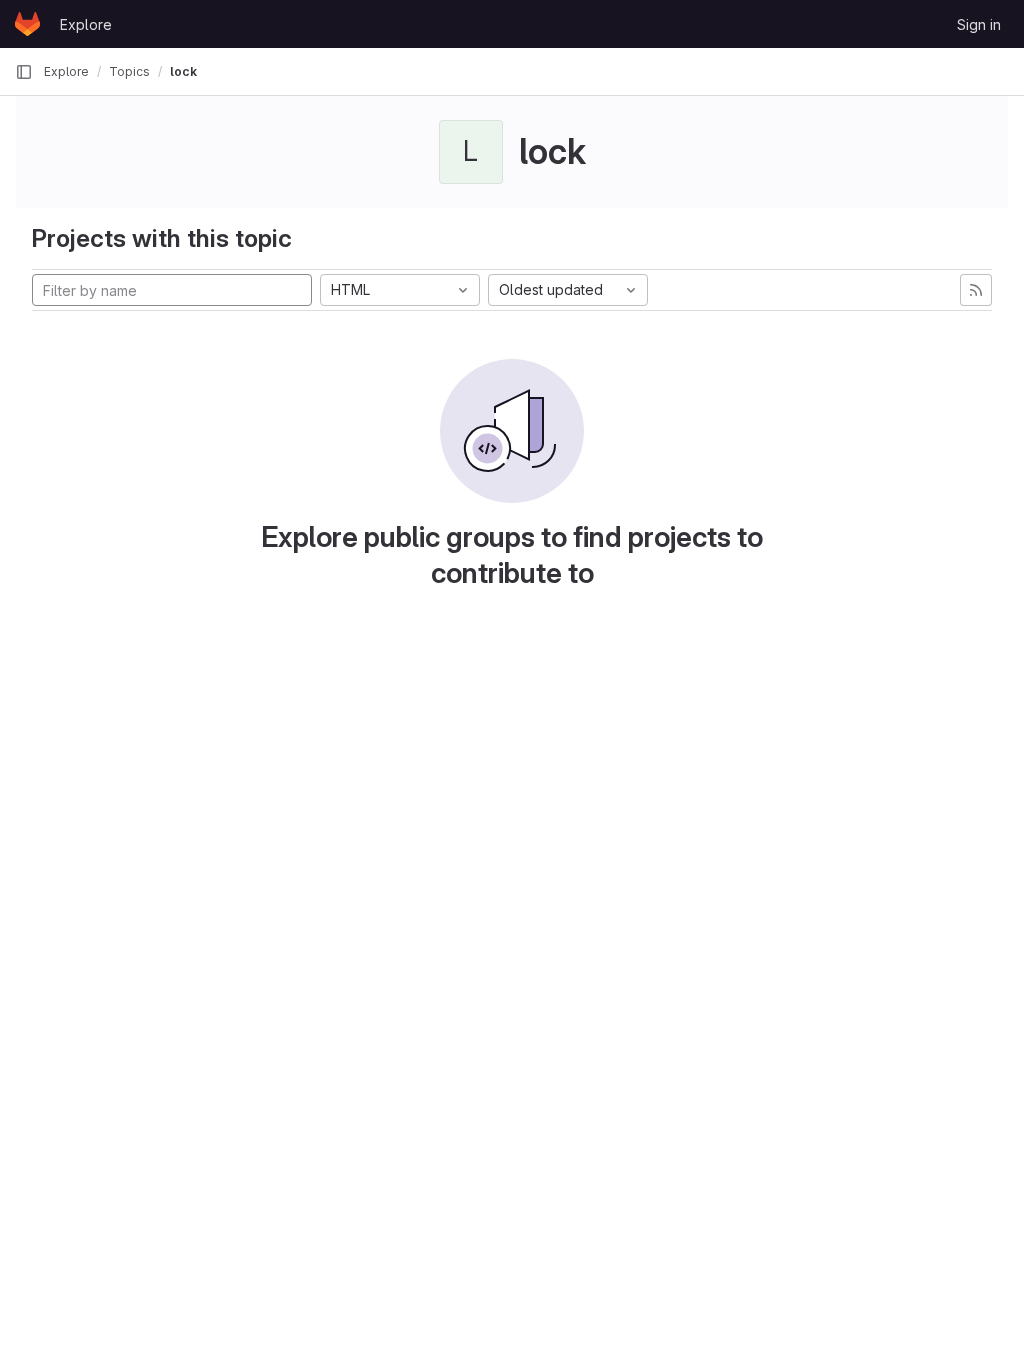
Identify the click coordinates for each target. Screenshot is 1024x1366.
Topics (129, 71)
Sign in (979, 24)
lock (183, 71)
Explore (86, 24)
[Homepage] (27, 24)
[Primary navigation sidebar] (24, 72)
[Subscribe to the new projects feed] (976, 290)
